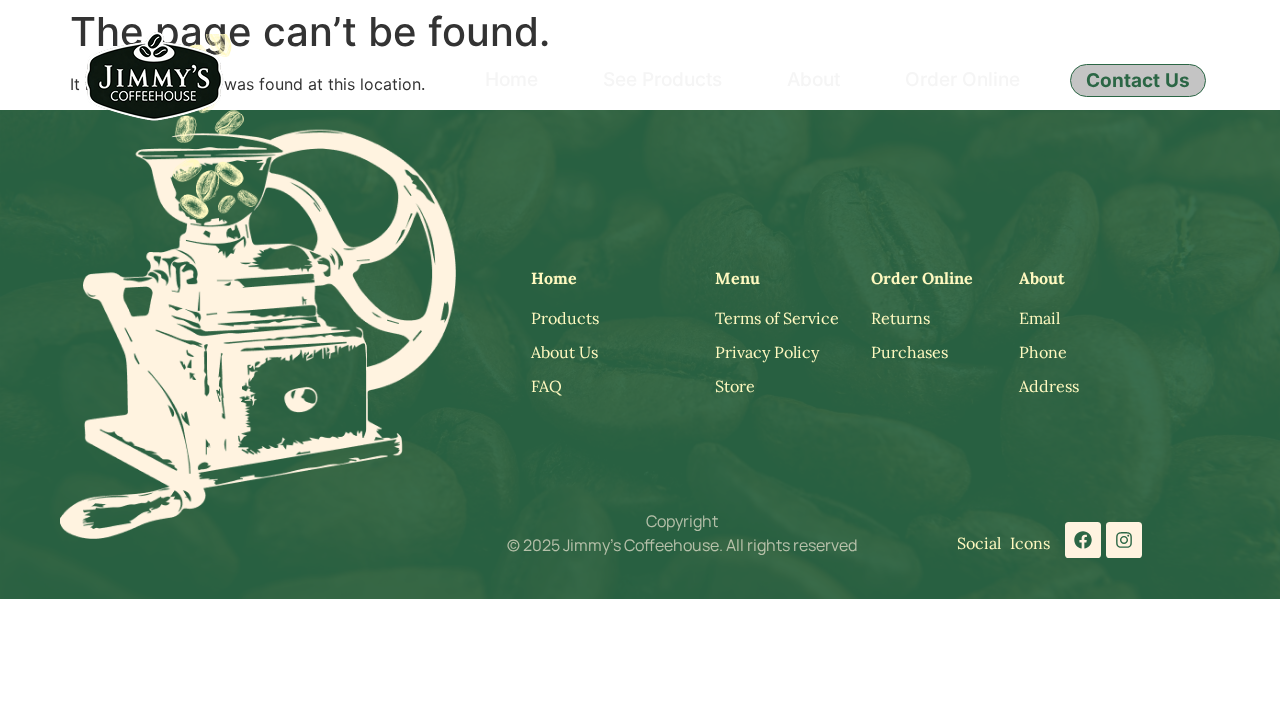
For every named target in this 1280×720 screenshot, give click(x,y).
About (813, 79)
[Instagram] (1124, 540)
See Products (662, 79)
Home (511, 79)
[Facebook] (1083, 540)
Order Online (962, 79)
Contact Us (1138, 80)
